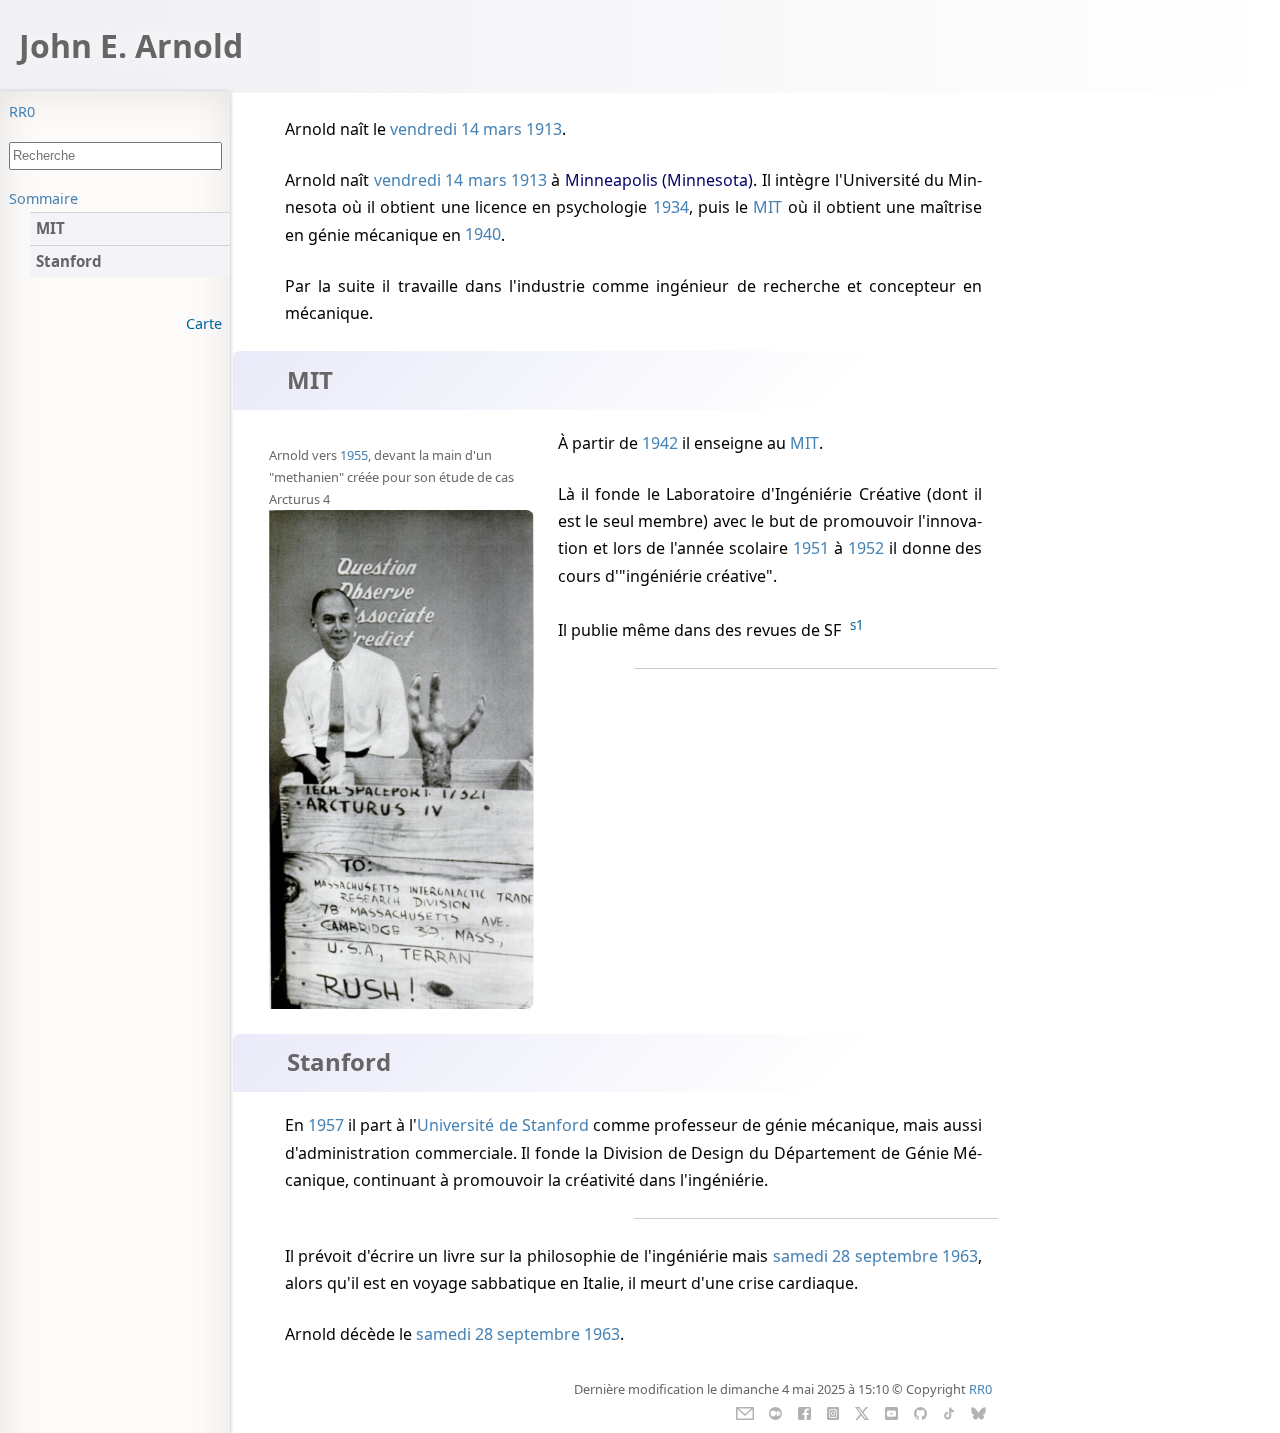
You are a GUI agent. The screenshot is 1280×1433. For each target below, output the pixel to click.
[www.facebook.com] (804, 1412)
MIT (767, 207)
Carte (204, 323)
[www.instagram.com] (832, 1412)
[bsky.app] (978, 1412)
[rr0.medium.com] (775, 1412)
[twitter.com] (862, 1412)
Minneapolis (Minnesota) (659, 180)
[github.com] (919, 1412)
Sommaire (43, 198)
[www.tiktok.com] (948, 1412)
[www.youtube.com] (891, 1412)
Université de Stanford (502, 1125)
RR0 (22, 111)
